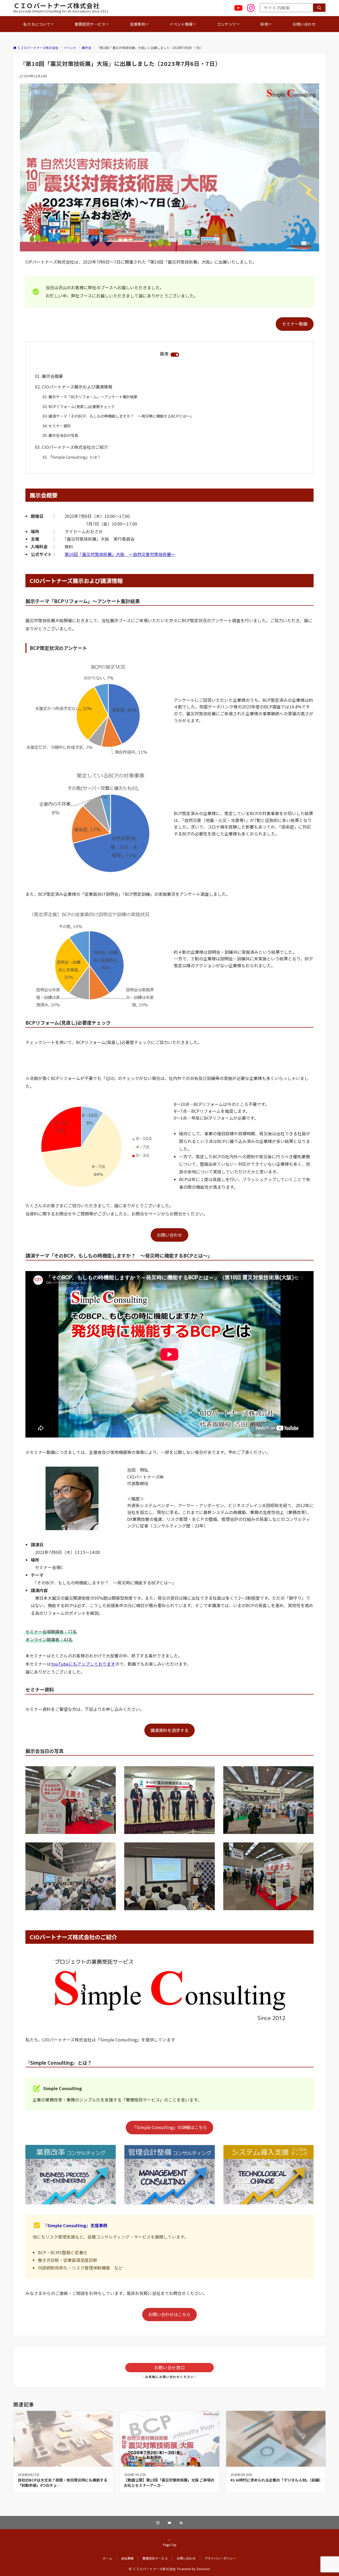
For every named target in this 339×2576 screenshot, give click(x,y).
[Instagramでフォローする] (158, 2523)
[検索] (319, 8)
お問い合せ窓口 (169, 2367)
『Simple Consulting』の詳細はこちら (170, 2127)
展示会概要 (52, 376)
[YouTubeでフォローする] (169, 2523)
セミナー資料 (60, 426)
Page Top (170, 2545)
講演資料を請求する (169, 1730)
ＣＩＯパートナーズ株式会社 (57, 5)
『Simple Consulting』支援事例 (75, 2225)
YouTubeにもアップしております (83, 1664)
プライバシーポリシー (220, 2558)
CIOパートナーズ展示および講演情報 (77, 387)
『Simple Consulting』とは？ (75, 457)
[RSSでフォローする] (181, 2523)
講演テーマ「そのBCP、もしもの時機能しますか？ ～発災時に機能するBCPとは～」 (121, 416)
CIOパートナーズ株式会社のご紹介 (75, 447)
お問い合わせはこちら (169, 2314)
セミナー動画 (295, 324)
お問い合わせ (169, 1235)
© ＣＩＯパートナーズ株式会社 (152, 2569)
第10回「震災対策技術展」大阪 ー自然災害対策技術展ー (120, 554)
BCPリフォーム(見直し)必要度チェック (82, 406)
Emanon (204, 2569)
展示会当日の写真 (63, 435)
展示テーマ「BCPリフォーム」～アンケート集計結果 (93, 397)
